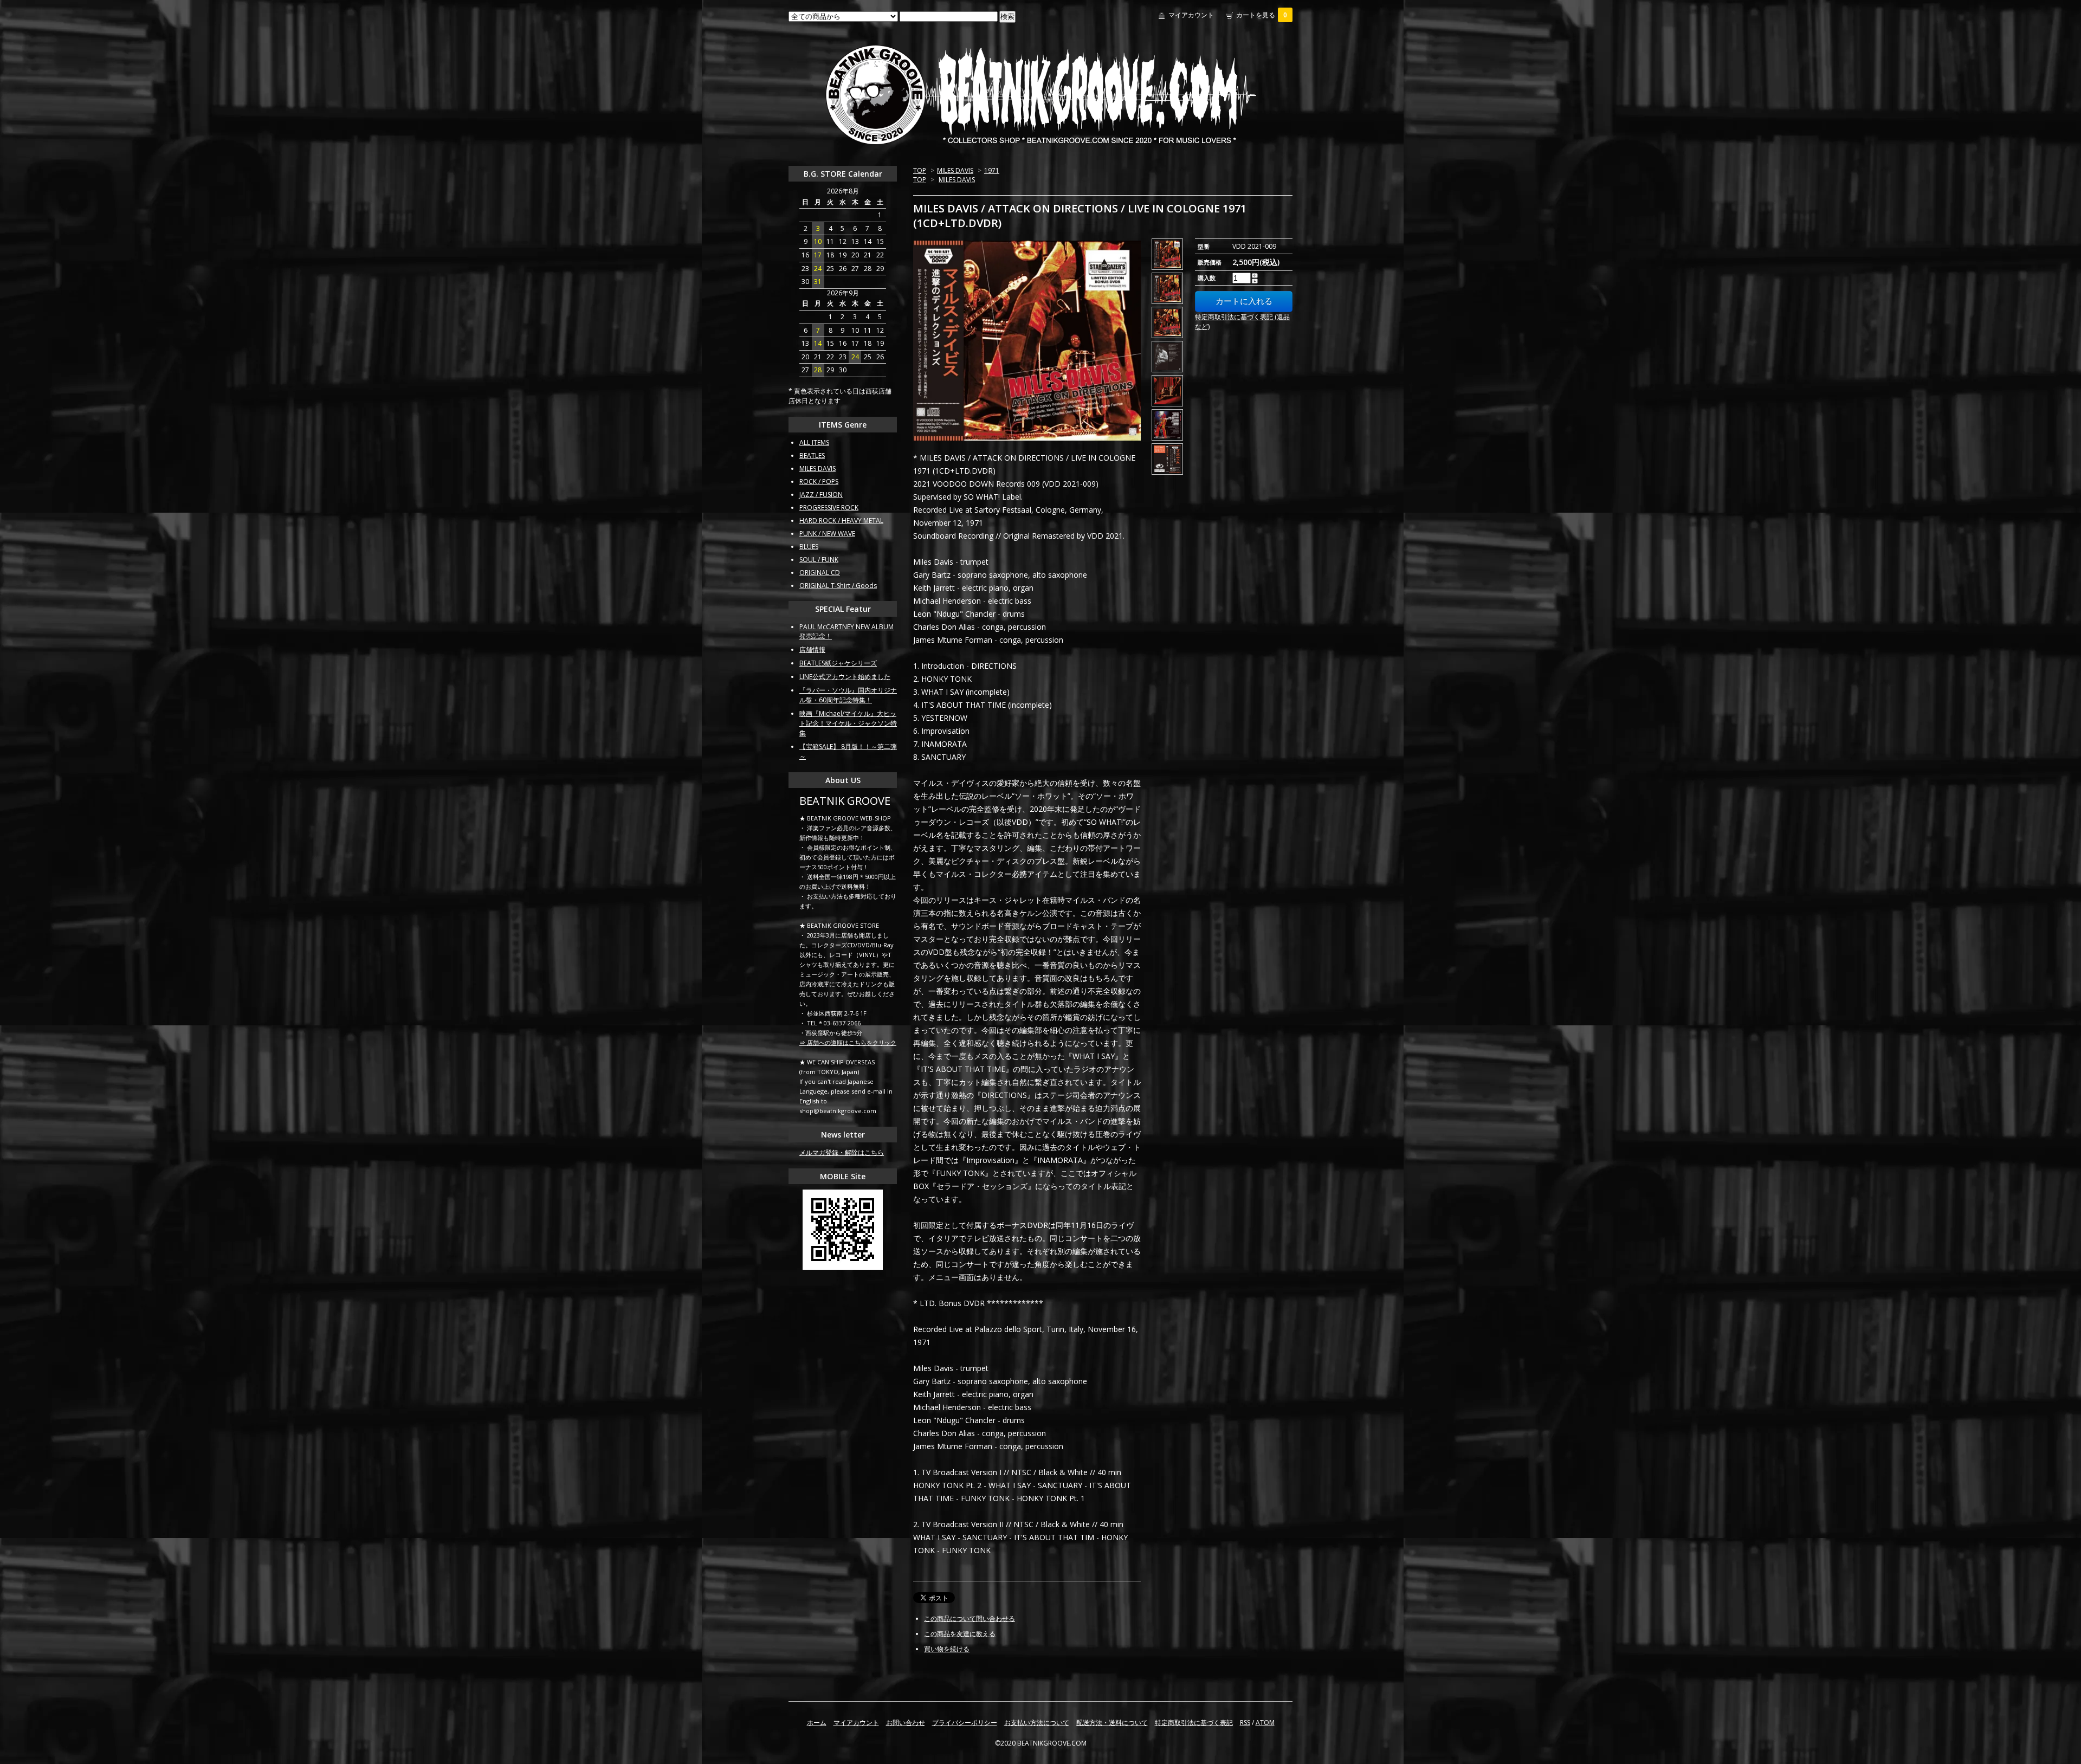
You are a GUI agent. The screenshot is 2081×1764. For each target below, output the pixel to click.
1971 (992, 170)
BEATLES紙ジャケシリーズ (838, 663)
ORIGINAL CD (820, 573)
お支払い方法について (1037, 1723)
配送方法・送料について (1112, 1723)
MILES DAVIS (955, 170)
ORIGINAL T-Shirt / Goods (838, 586)
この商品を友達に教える (960, 1634)
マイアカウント (1191, 15)
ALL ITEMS (814, 442)
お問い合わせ (906, 1723)
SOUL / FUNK (819, 560)
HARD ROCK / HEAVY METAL (841, 521)
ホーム (817, 1723)
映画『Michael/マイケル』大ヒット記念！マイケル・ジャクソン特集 (848, 723)
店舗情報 (812, 650)
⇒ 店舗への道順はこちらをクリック (848, 1042)
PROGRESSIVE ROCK (829, 508)
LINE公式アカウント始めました (845, 677)
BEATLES (812, 455)
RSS (1245, 1723)
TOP (920, 170)
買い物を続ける (947, 1649)
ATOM (1265, 1723)
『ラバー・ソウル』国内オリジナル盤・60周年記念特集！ (848, 695)
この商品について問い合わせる (970, 1618)
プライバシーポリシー (965, 1723)
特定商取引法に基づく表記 (1194, 1723)
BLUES (809, 547)
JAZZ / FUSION (821, 495)
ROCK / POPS (819, 482)
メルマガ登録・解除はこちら (842, 1152)
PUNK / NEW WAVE (827, 534)
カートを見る (1262, 15)
